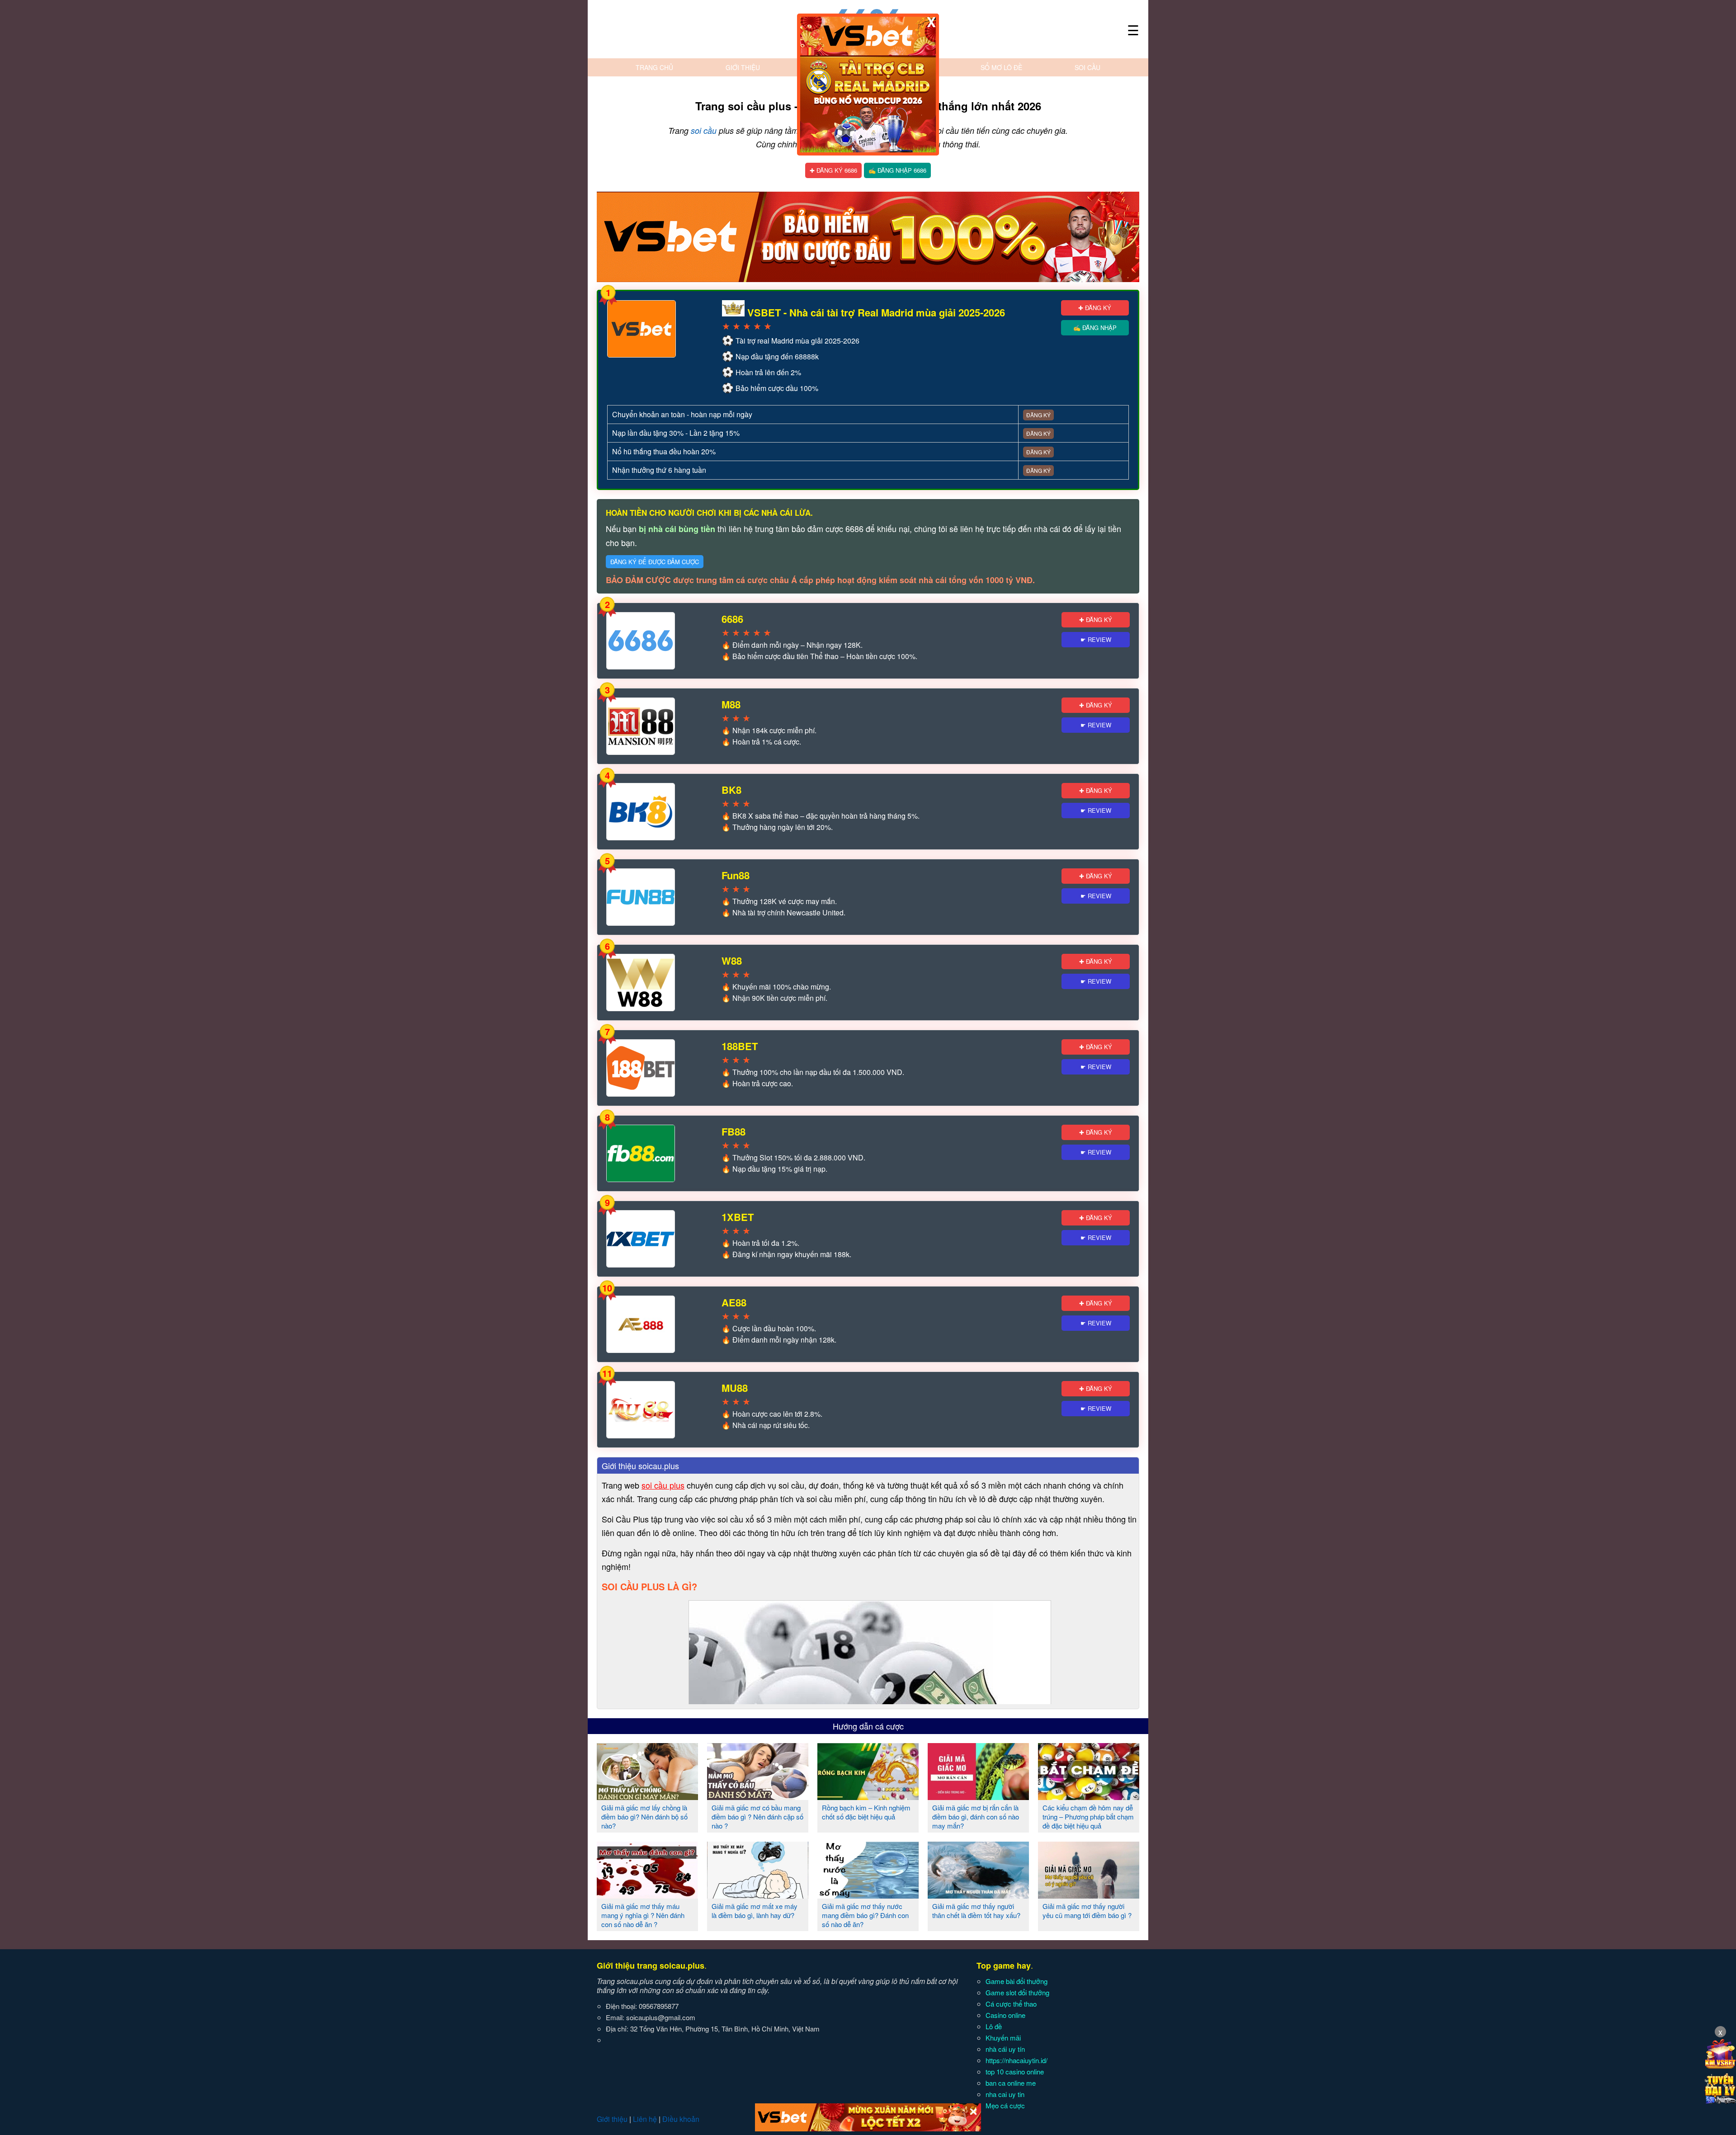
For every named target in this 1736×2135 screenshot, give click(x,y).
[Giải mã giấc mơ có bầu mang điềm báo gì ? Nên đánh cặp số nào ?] (758, 1796)
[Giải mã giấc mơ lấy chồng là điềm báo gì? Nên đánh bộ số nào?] (647, 1796)
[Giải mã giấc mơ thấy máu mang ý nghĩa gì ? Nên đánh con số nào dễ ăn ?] (647, 1895)
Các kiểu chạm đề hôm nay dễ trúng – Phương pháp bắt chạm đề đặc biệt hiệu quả (1088, 1817)
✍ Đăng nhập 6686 (897, 170)
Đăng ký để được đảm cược (655, 562)
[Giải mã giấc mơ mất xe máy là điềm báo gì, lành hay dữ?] (758, 1895)
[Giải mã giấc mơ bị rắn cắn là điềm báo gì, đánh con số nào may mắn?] (978, 1796)
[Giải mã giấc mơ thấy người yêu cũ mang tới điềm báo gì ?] (1089, 1895)
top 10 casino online (1015, 2071)
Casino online (1005, 2015)
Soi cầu (1087, 67)
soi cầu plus (663, 1485)
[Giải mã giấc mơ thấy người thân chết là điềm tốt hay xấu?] (978, 1895)
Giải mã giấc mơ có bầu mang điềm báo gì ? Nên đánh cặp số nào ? (757, 1817)
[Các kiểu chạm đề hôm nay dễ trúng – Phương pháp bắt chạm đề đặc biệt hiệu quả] (1089, 1796)
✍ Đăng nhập (1095, 328)
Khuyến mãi (1003, 2038)
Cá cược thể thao (1011, 2004)
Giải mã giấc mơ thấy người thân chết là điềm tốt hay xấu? (976, 1911)
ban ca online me (1011, 2083)
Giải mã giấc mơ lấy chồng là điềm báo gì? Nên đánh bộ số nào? (644, 1817)
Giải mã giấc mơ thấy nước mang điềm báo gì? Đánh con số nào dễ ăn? (865, 1915)
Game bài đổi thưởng (1017, 1981)
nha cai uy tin (1005, 2094)
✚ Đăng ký (1095, 308)
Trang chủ (654, 67)
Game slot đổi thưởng (1017, 1992)
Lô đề (994, 2026)
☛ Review (1096, 639)
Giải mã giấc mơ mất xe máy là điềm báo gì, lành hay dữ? (755, 1911)
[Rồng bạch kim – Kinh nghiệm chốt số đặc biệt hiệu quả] (868, 1796)
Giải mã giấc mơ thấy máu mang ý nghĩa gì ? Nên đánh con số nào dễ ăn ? (643, 1915)
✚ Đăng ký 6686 (833, 170)
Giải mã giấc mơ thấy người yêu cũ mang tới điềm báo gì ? (1087, 1911)
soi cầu (704, 130)
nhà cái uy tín (1005, 2049)
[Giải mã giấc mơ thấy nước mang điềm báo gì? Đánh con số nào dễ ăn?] (868, 1895)
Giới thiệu (743, 67)
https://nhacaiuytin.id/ (1017, 2060)
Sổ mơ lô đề (1001, 67)
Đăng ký (1038, 415)
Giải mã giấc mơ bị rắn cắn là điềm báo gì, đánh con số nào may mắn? (976, 1817)
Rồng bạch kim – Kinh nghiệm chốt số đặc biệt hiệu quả (866, 1812)
